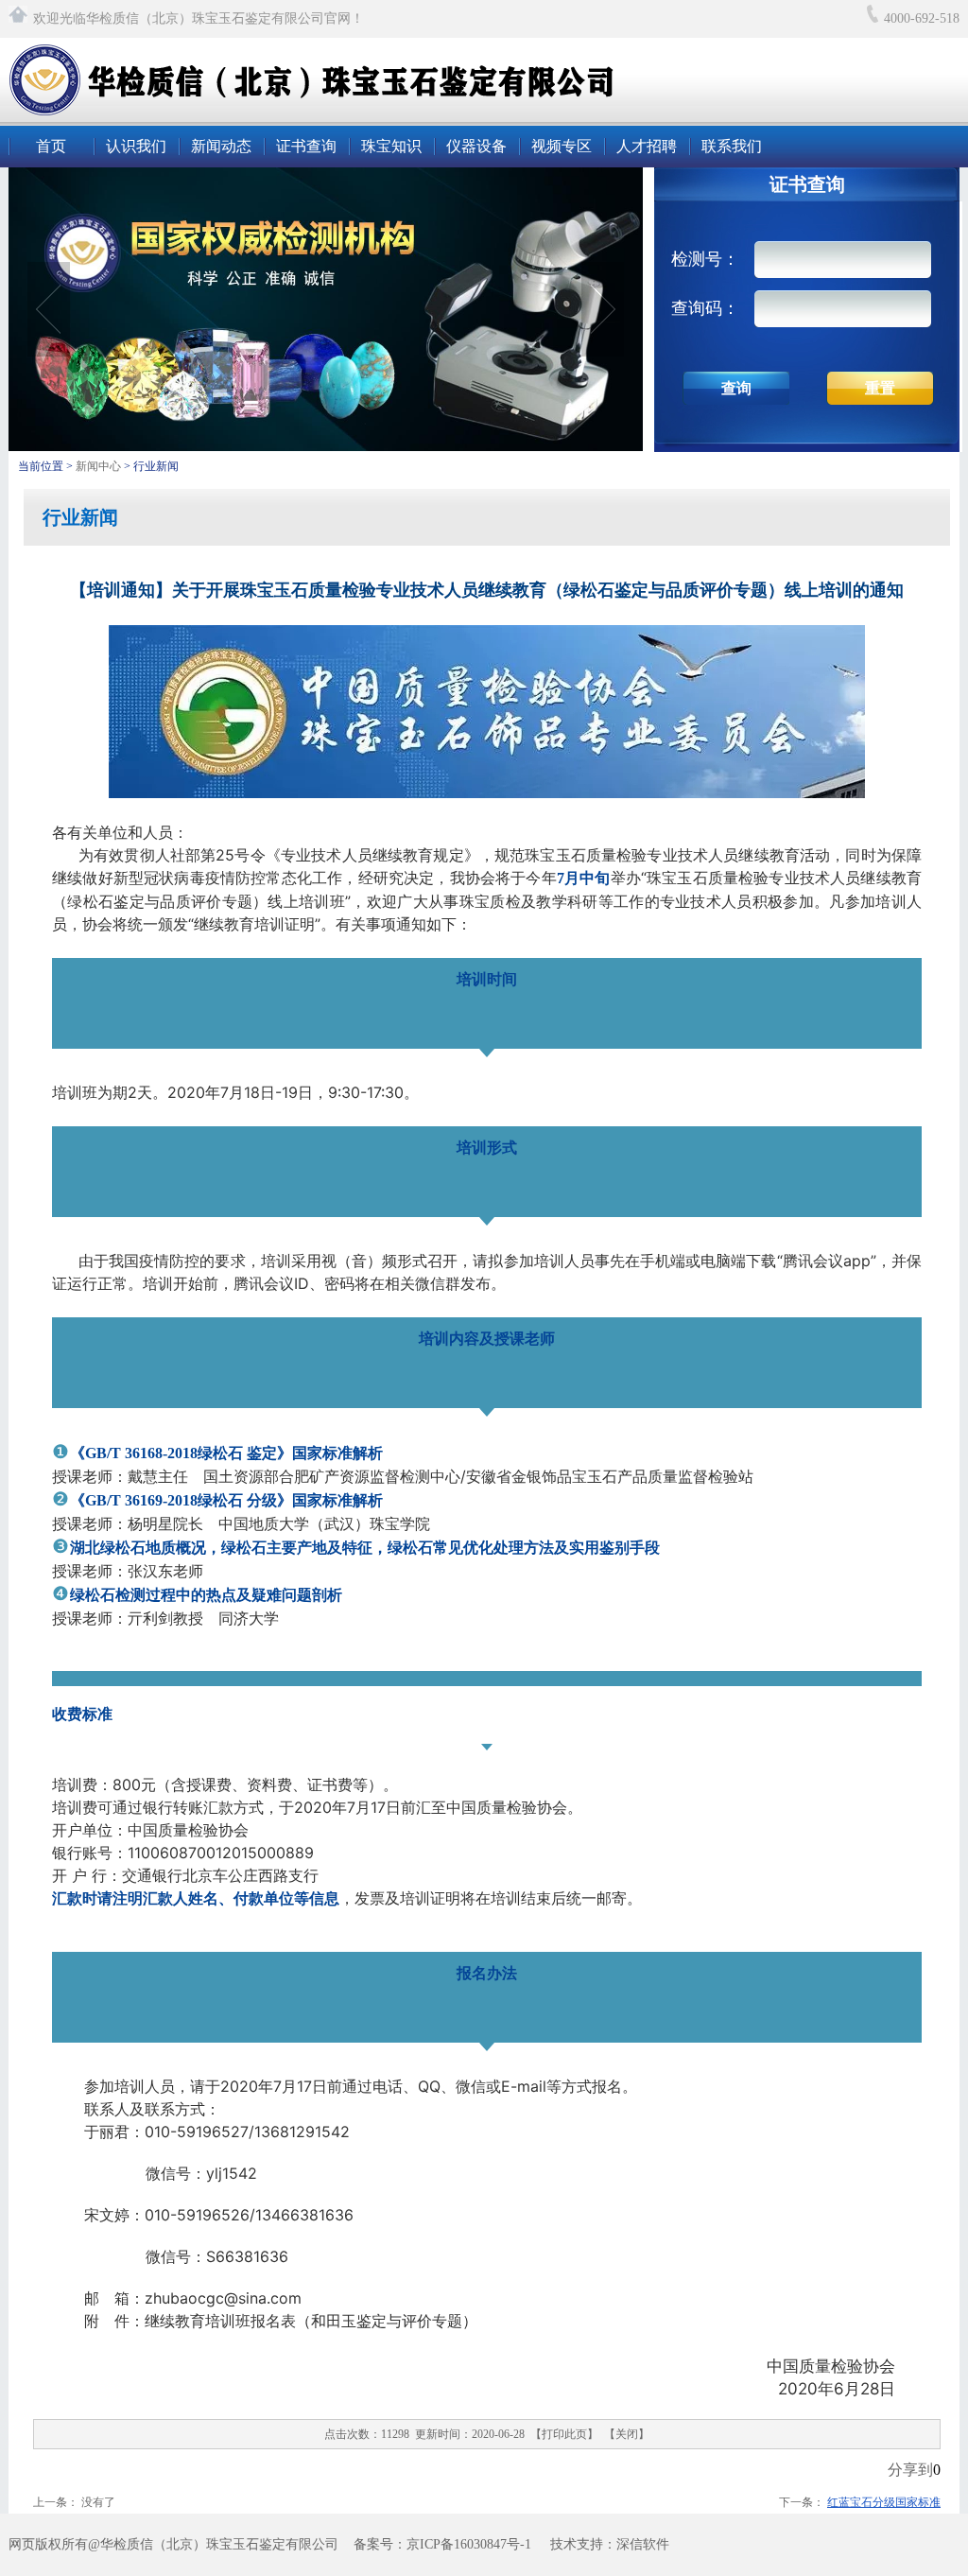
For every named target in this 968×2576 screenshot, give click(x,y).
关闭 (627, 2434)
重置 (880, 388)
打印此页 (564, 2434)
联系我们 (732, 146)
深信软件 (643, 2544)
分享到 (910, 2470)
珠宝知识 (391, 146)
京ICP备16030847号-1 (469, 2544)
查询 (736, 388)
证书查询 (306, 146)
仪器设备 (476, 146)
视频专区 (562, 146)
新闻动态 (221, 146)
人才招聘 (647, 146)
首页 (51, 146)
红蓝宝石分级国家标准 (884, 2502)
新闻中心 (100, 466)
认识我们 (136, 146)
